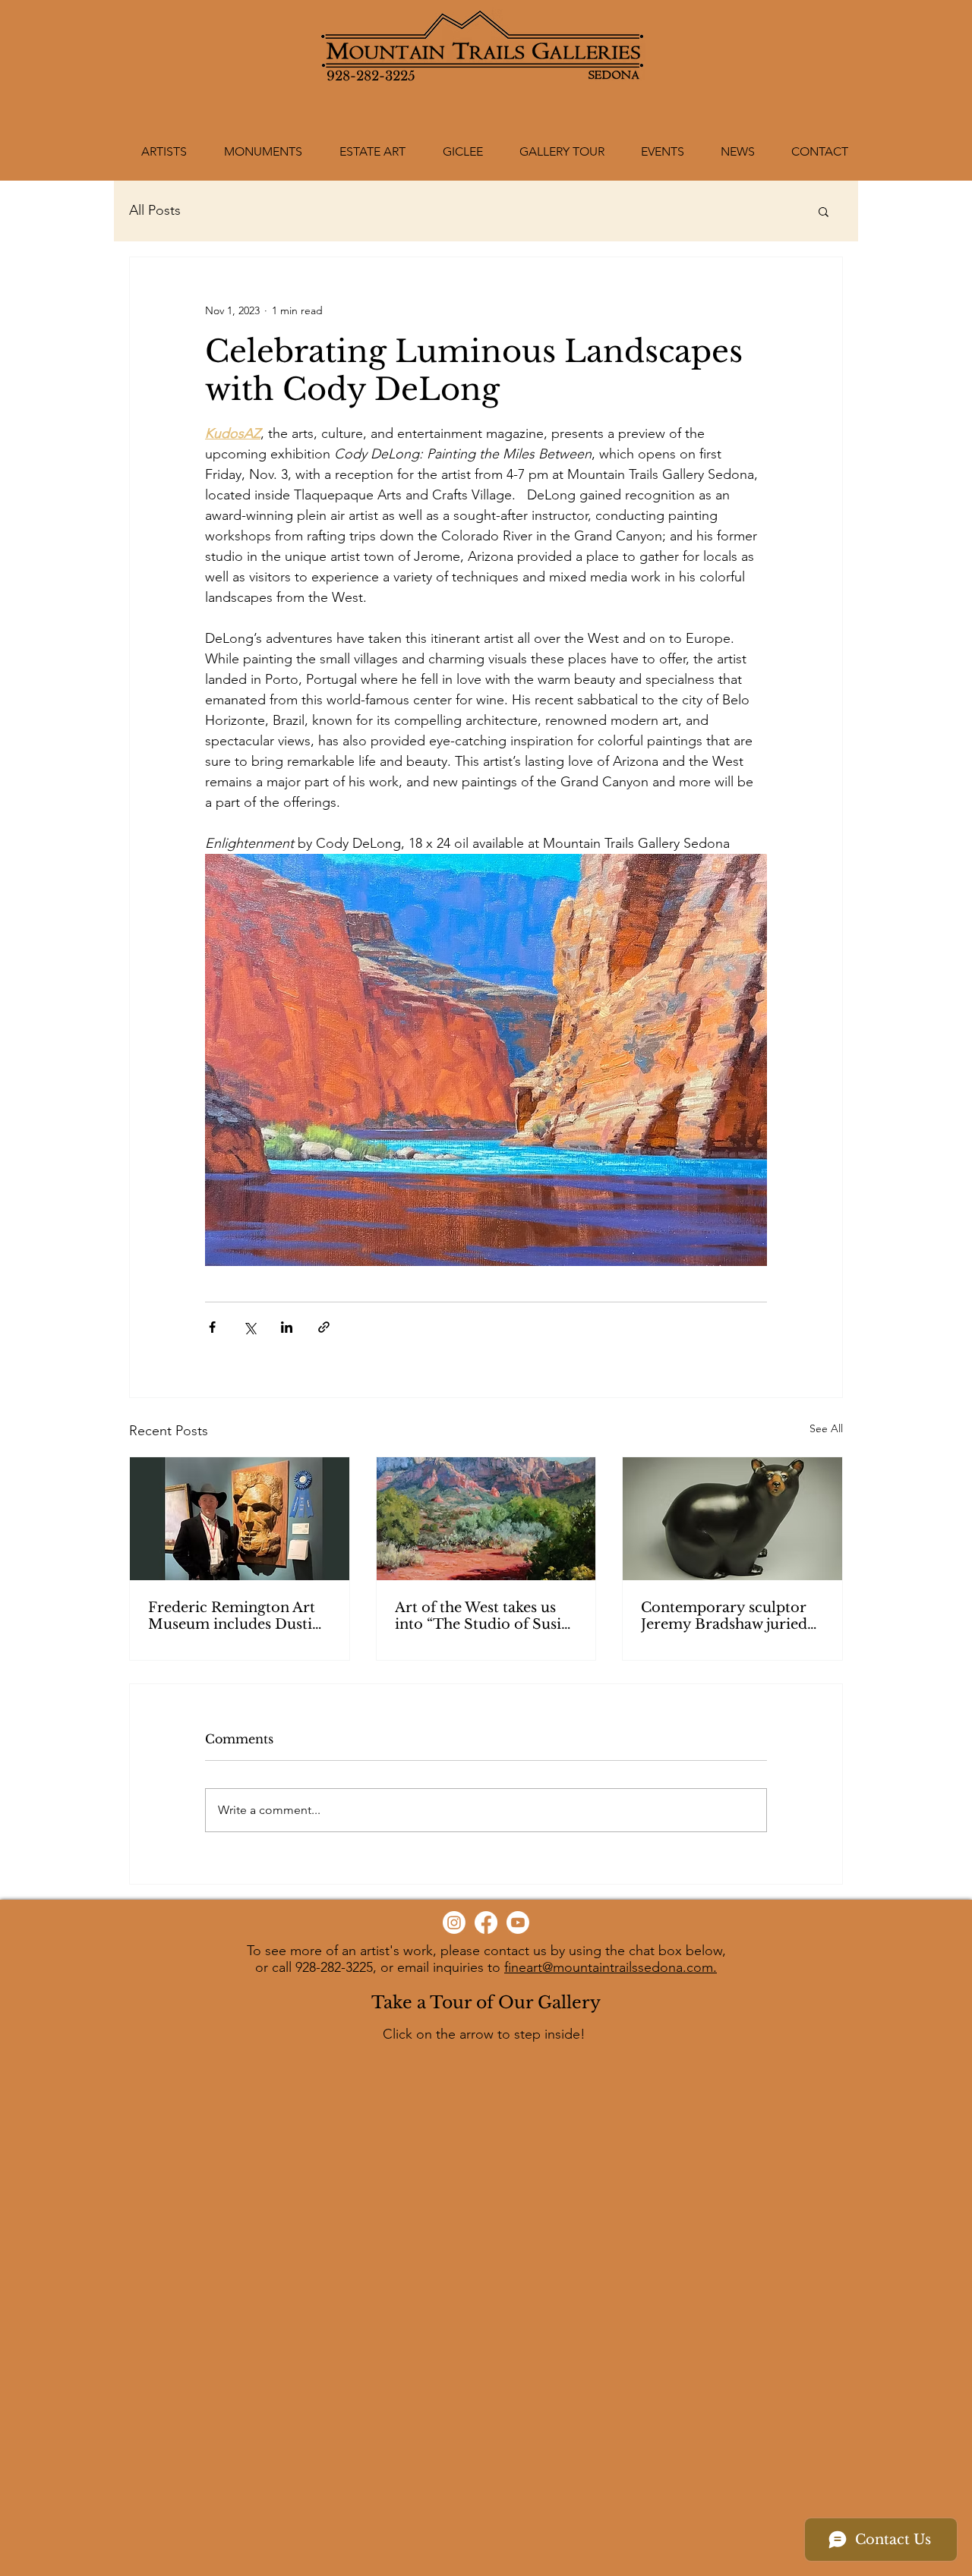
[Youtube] (518, 1923)
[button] (824, 211)
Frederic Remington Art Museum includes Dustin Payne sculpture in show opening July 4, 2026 (235, 1616)
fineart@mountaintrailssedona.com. (611, 1967)
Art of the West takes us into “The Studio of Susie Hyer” (482, 1616)
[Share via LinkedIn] (287, 1327)
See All (826, 1428)
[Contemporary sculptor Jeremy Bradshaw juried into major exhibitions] (732, 1519)
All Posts (155, 210)
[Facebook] (486, 1923)
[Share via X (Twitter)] (249, 1327)
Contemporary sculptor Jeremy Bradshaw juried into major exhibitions (724, 1616)
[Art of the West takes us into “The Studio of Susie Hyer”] (486, 1519)
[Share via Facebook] (212, 1327)
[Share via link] (324, 1327)
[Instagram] (454, 1923)
